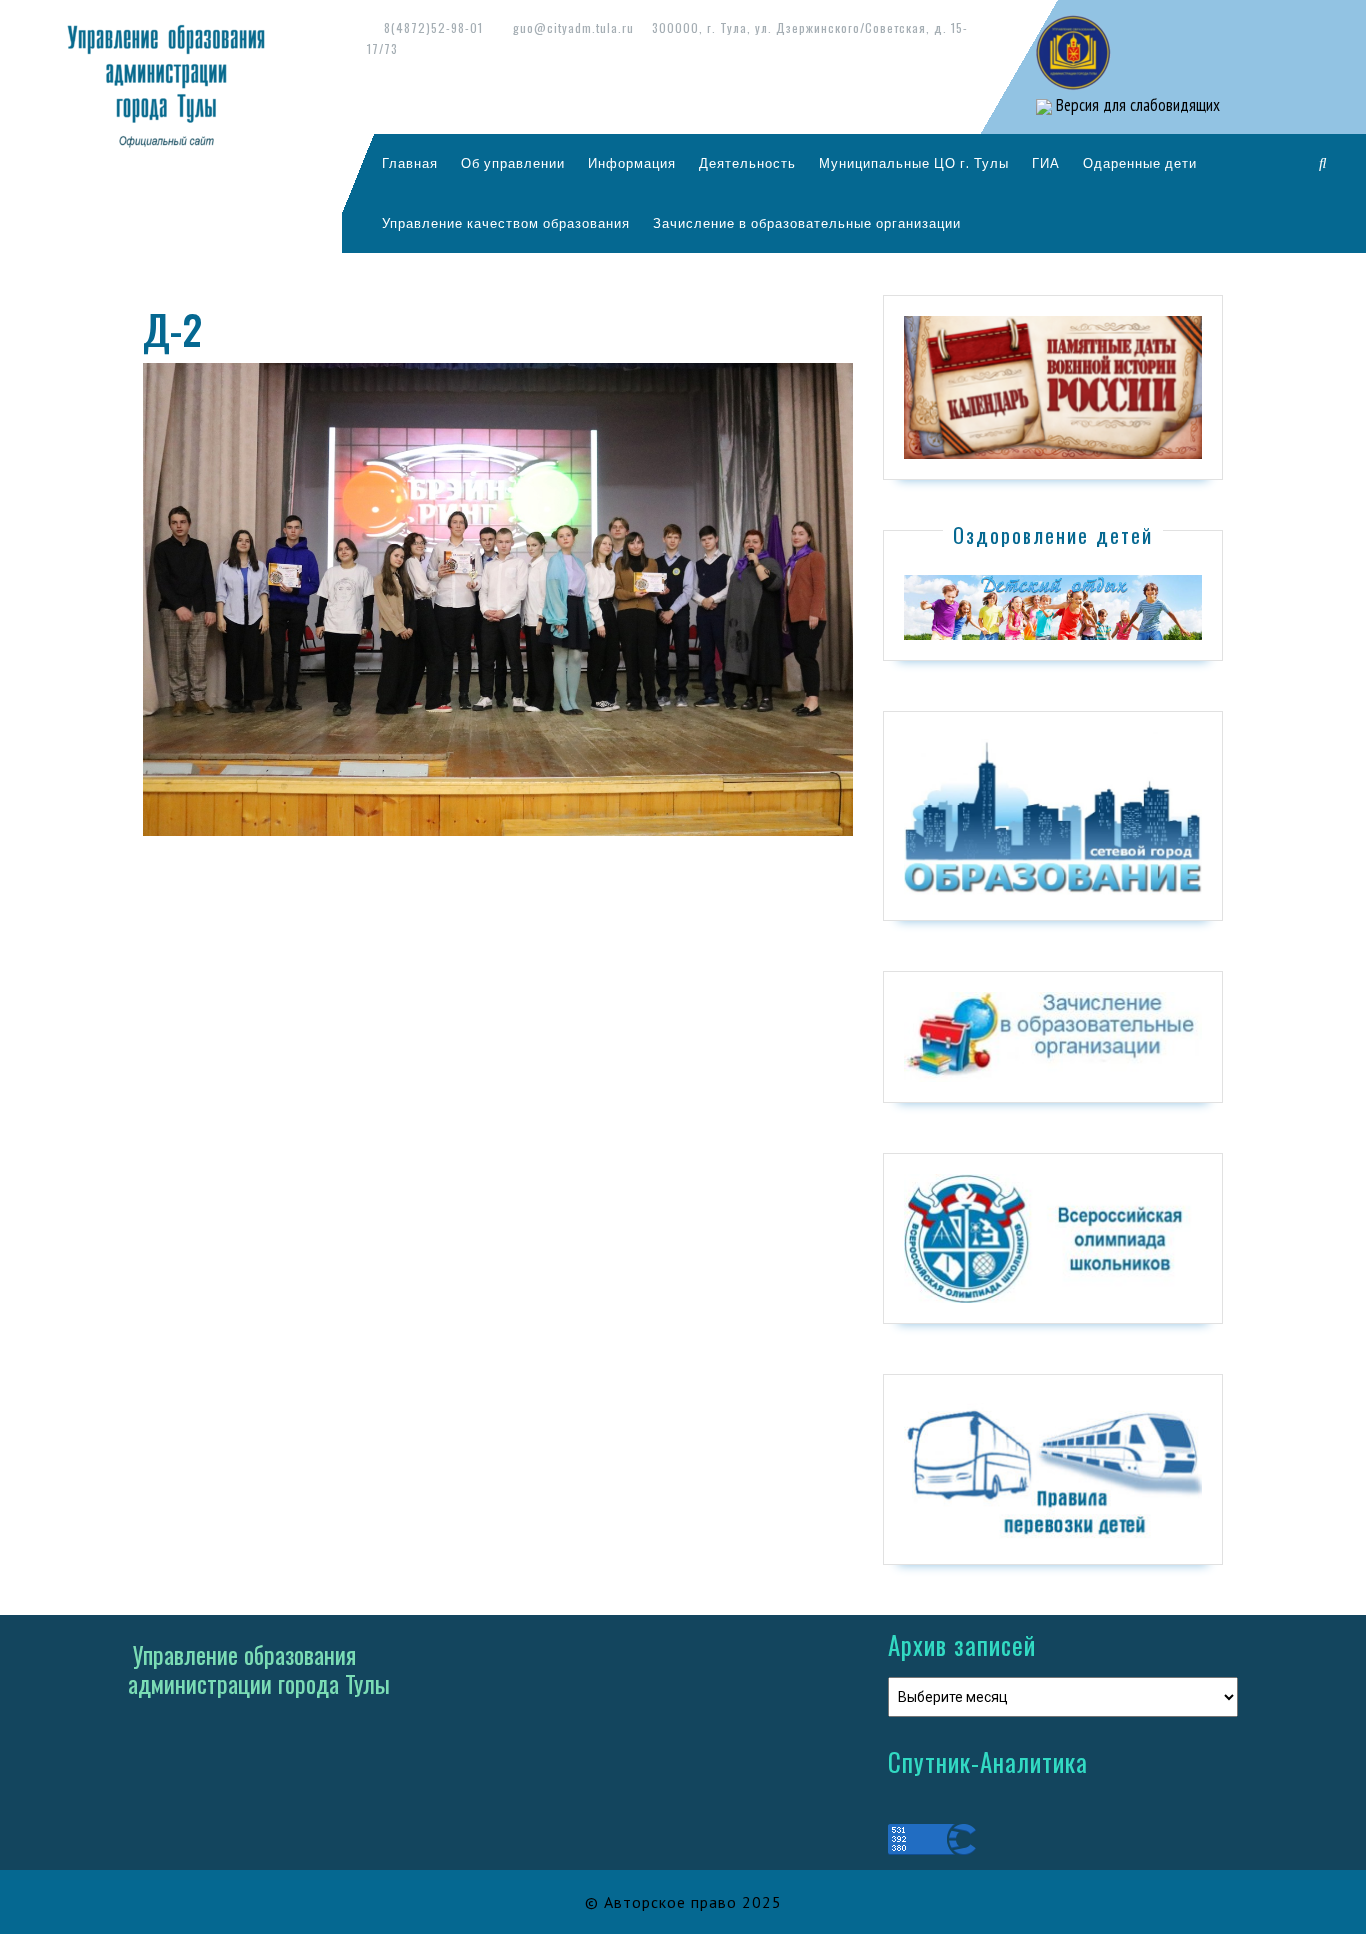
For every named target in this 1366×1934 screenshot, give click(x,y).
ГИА (1046, 163)
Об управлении (513, 163)
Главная (410, 163)
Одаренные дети (1140, 163)
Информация (632, 163)
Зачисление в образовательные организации (807, 223)
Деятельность (747, 163)
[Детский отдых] (1053, 606)
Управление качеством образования (506, 223)
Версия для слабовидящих (1136, 105)
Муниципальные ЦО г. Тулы (914, 163)
